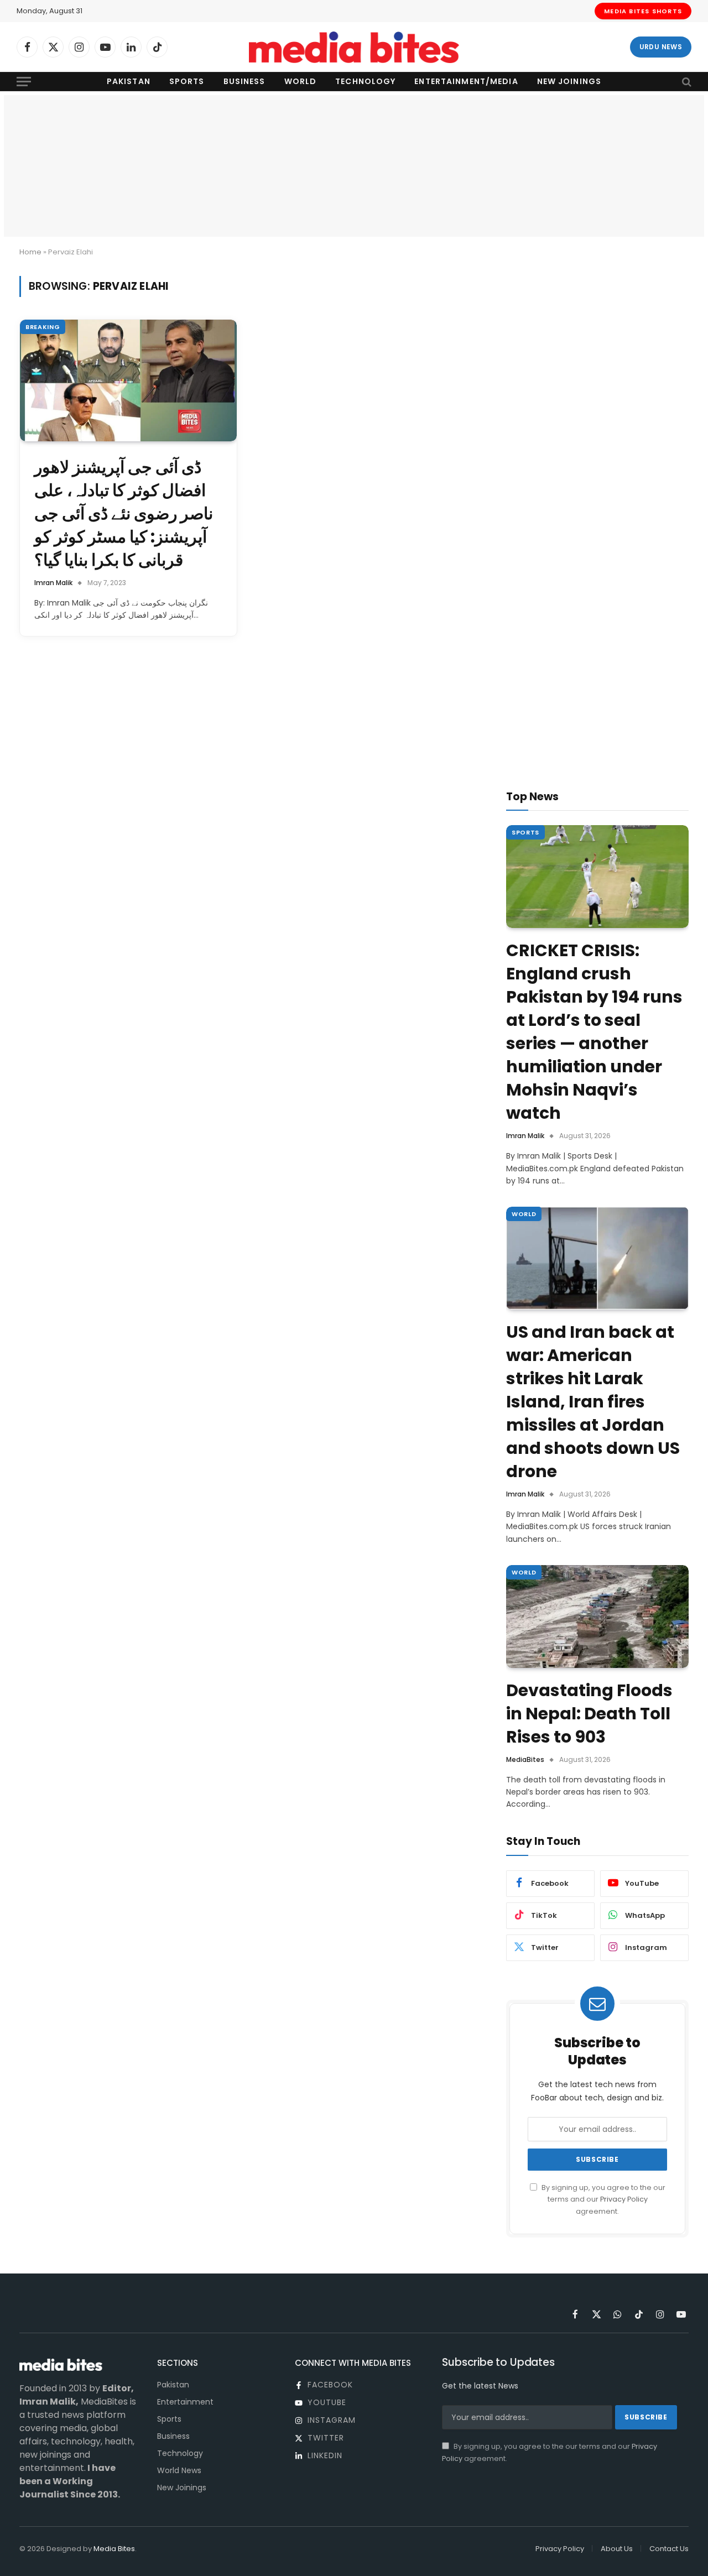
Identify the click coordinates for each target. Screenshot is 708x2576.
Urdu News (661, 47)
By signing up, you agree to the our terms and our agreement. (603, 2199)
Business (244, 81)
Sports (187, 81)
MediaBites (525, 1759)
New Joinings (569, 81)
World (301, 81)
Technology (365, 81)
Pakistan (129, 81)
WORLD (524, 1214)
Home (30, 252)
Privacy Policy (624, 2199)
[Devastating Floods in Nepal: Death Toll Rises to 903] (597, 1616)
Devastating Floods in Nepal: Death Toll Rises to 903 (589, 1714)
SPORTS (525, 832)
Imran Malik (53, 583)
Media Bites (114, 2549)
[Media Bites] (354, 47)
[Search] (686, 82)
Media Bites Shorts (643, 11)
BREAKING (43, 327)
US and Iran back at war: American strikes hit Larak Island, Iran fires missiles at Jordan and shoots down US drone (593, 1402)
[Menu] (24, 82)
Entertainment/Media (466, 81)
